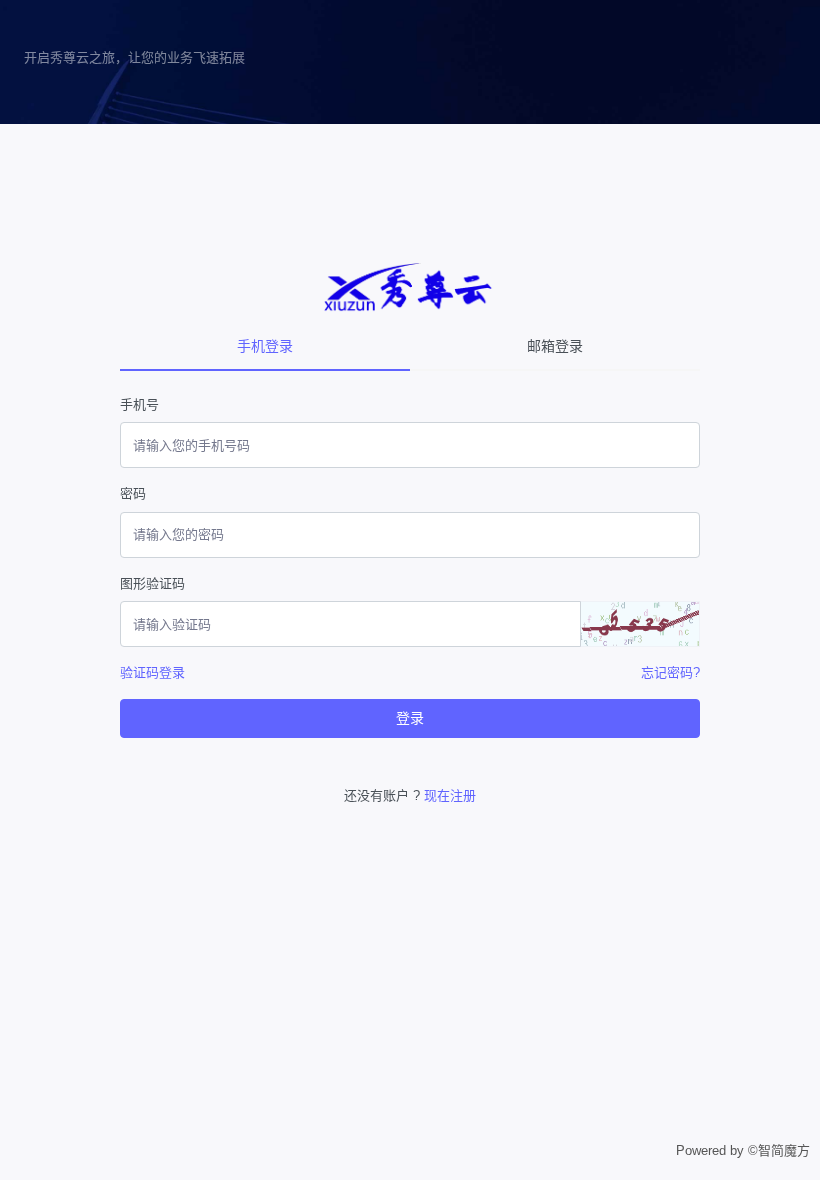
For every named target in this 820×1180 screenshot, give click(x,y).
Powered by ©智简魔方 (743, 1150)
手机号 (139, 404)
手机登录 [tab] (265, 346)
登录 (410, 718)
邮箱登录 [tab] (555, 346)
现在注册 (450, 795)
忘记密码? (670, 672)
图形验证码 (152, 583)
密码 (133, 493)
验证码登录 (152, 672)
